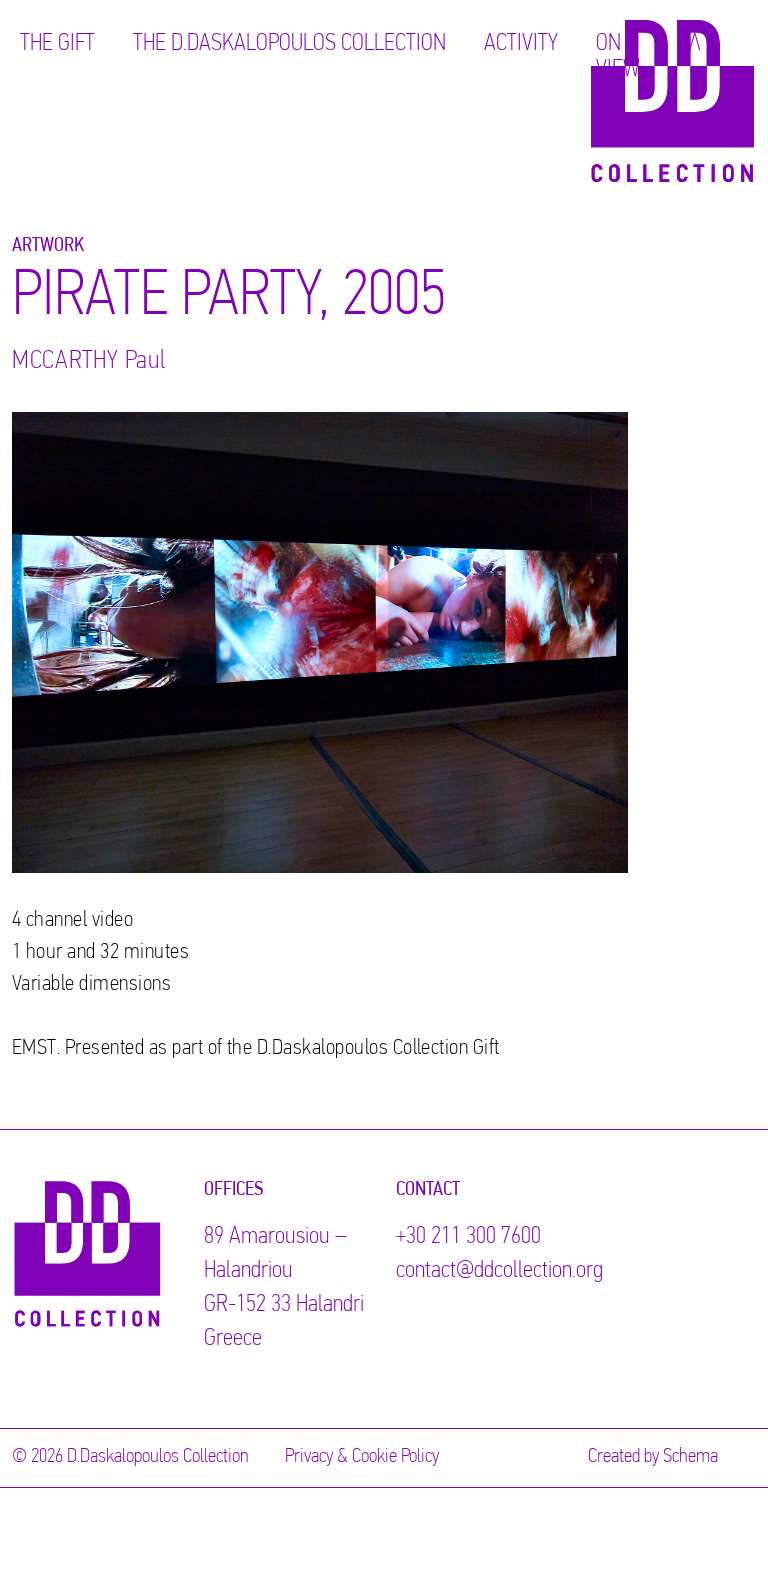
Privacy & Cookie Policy (362, 1457)
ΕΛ (689, 44)
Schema (690, 1457)
